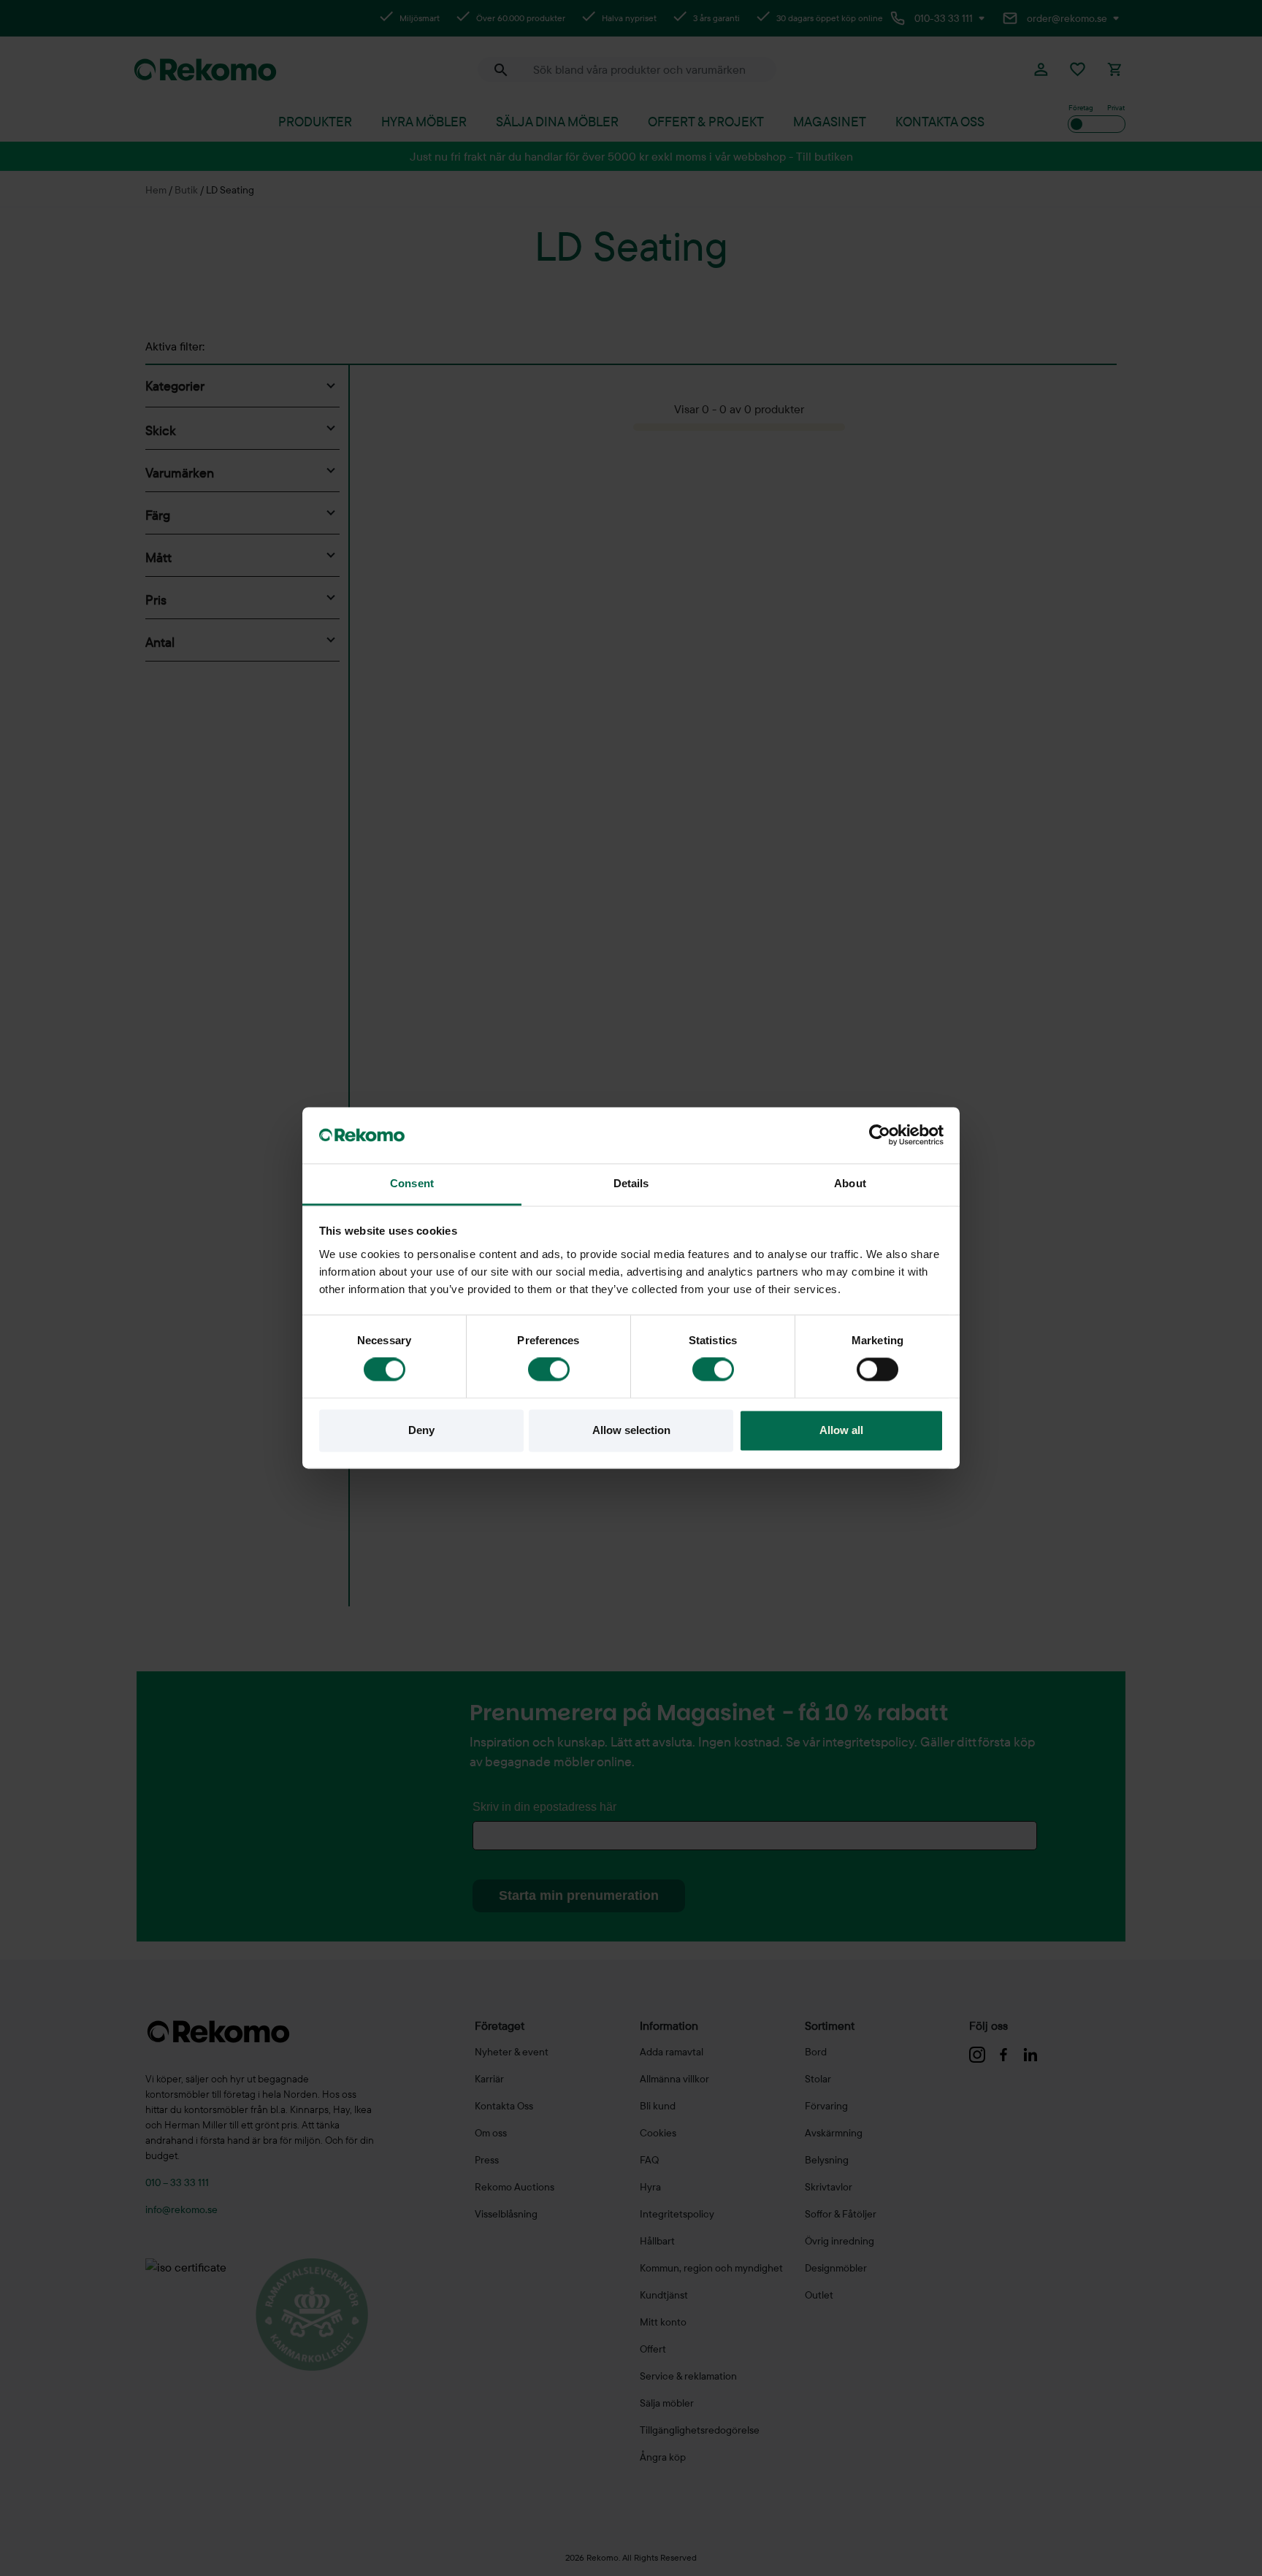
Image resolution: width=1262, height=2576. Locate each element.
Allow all (841, 1430)
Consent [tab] (412, 1183)
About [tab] (850, 1183)
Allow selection (631, 1430)
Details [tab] (631, 1183)
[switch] (549, 1370)
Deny (421, 1430)
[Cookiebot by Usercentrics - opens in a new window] (880, 1135)
